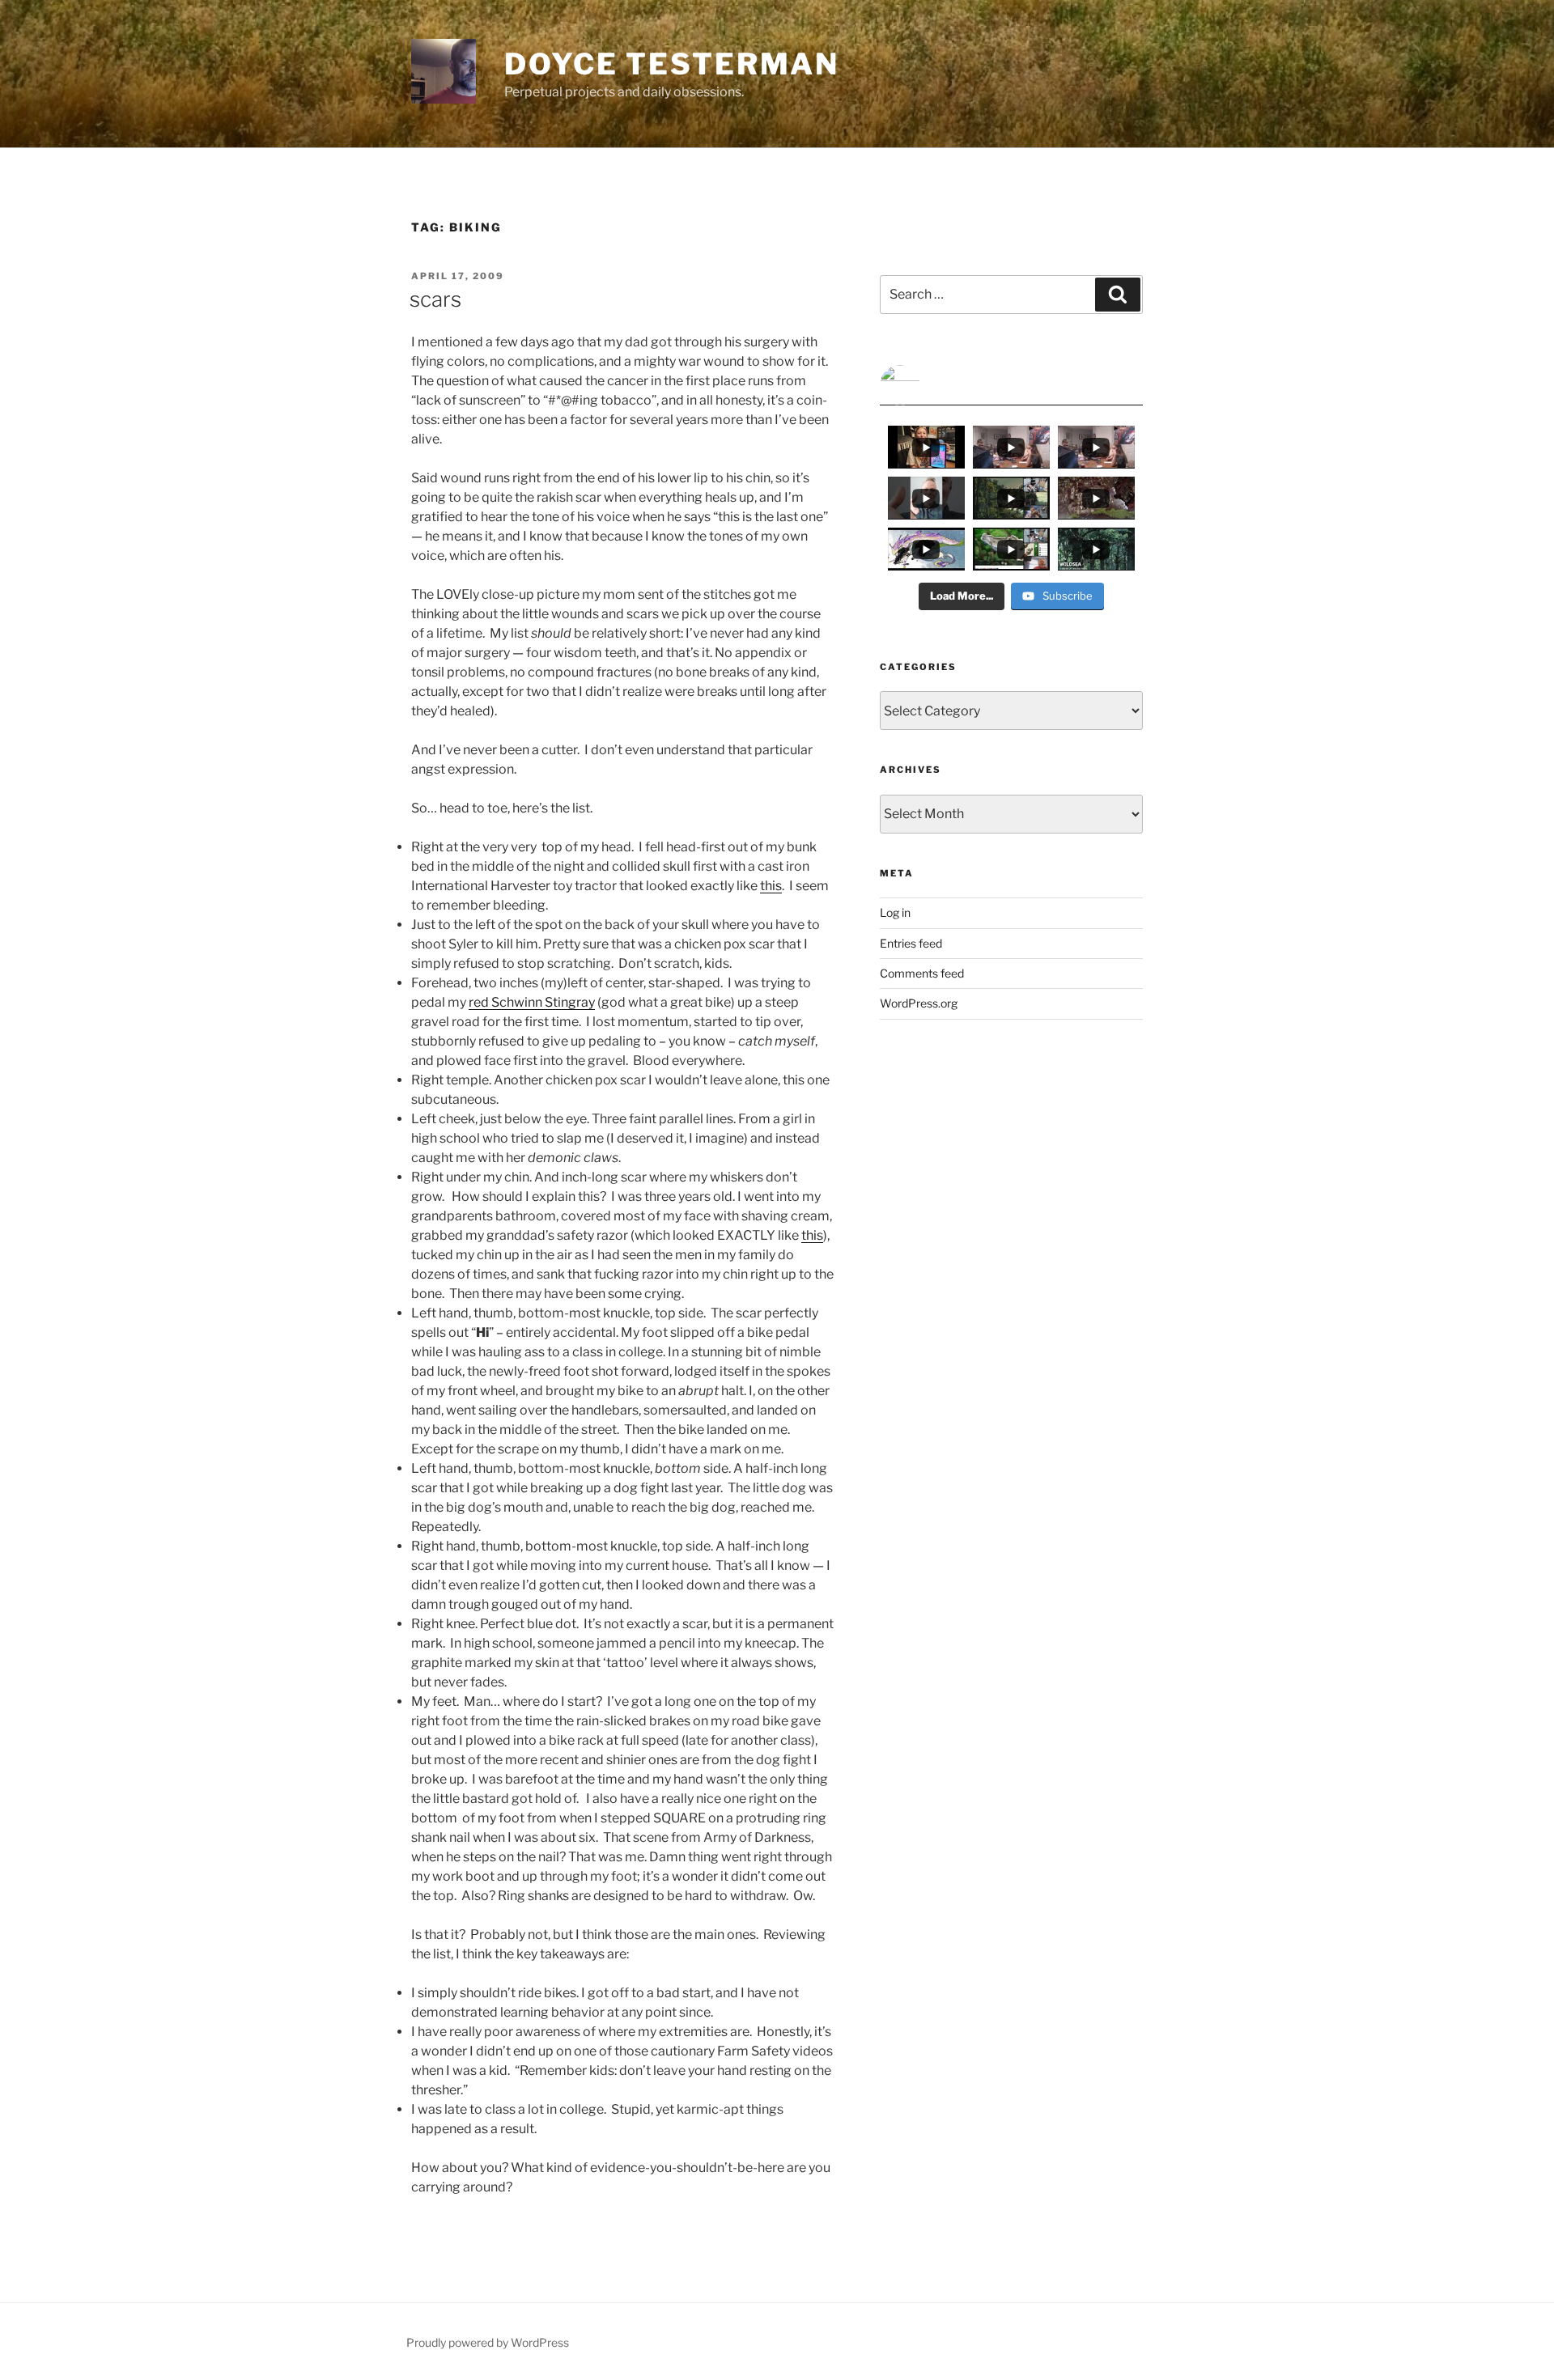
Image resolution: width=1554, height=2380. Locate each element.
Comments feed (922, 973)
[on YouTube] (1011, 385)
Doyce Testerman (672, 64)
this (771, 886)
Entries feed (911, 943)
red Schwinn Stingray (532, 1002)
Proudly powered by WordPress (488, 2342)
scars (435, 299)
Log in (895, 912)
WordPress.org (919, 1003)
